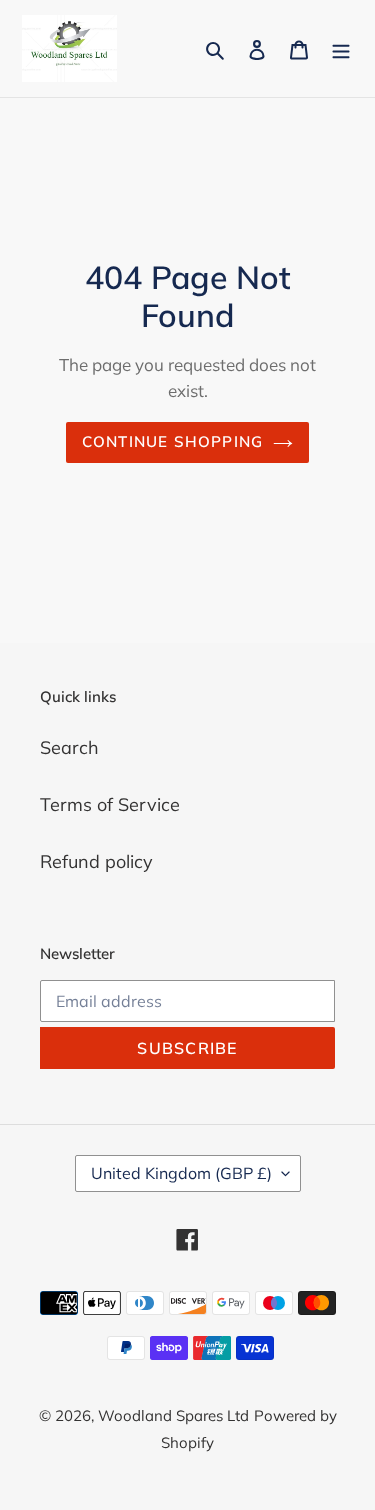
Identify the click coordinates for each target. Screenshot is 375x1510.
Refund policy (96, 861)
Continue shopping (173, 441)
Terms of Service (110, 804)
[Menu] (341, 48)
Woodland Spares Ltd (173, 1415)
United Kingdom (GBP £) (181, 1173)
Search (69, 747)
